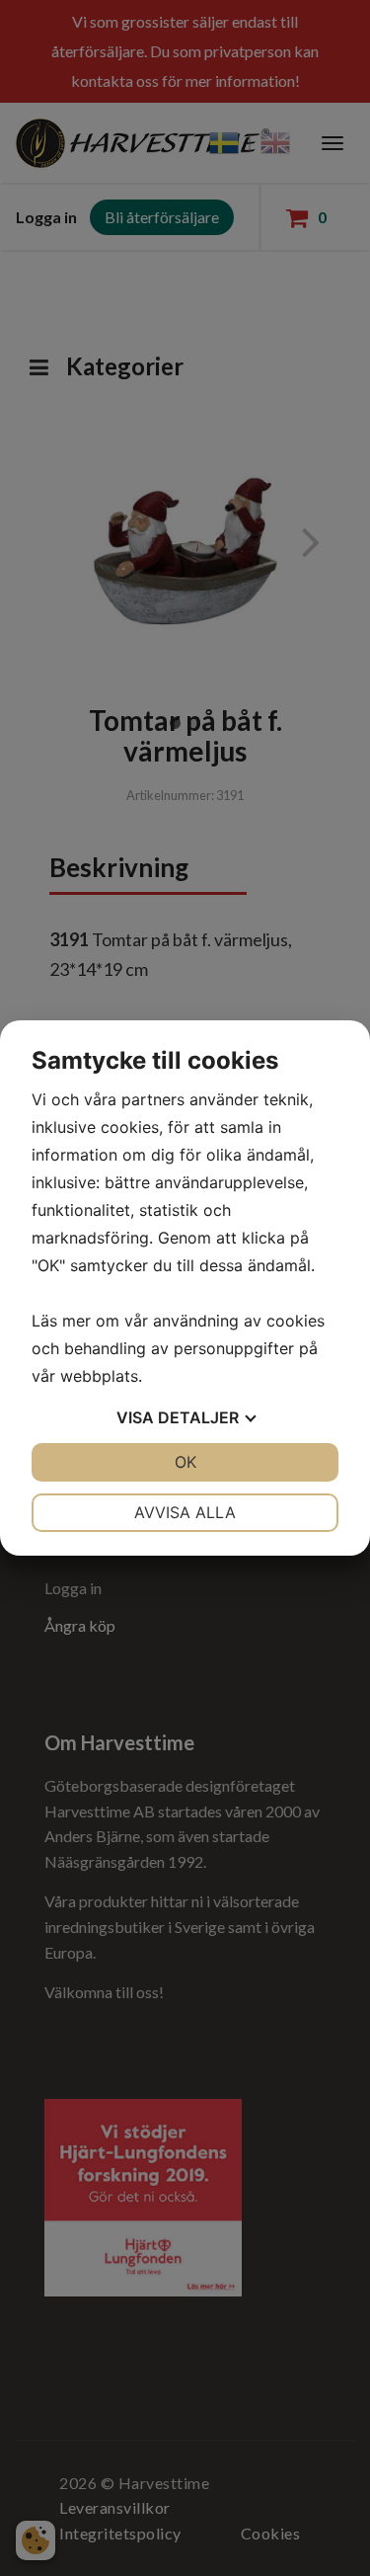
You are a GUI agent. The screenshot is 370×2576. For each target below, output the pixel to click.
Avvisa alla (185, 1512)
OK (185, 1462)
